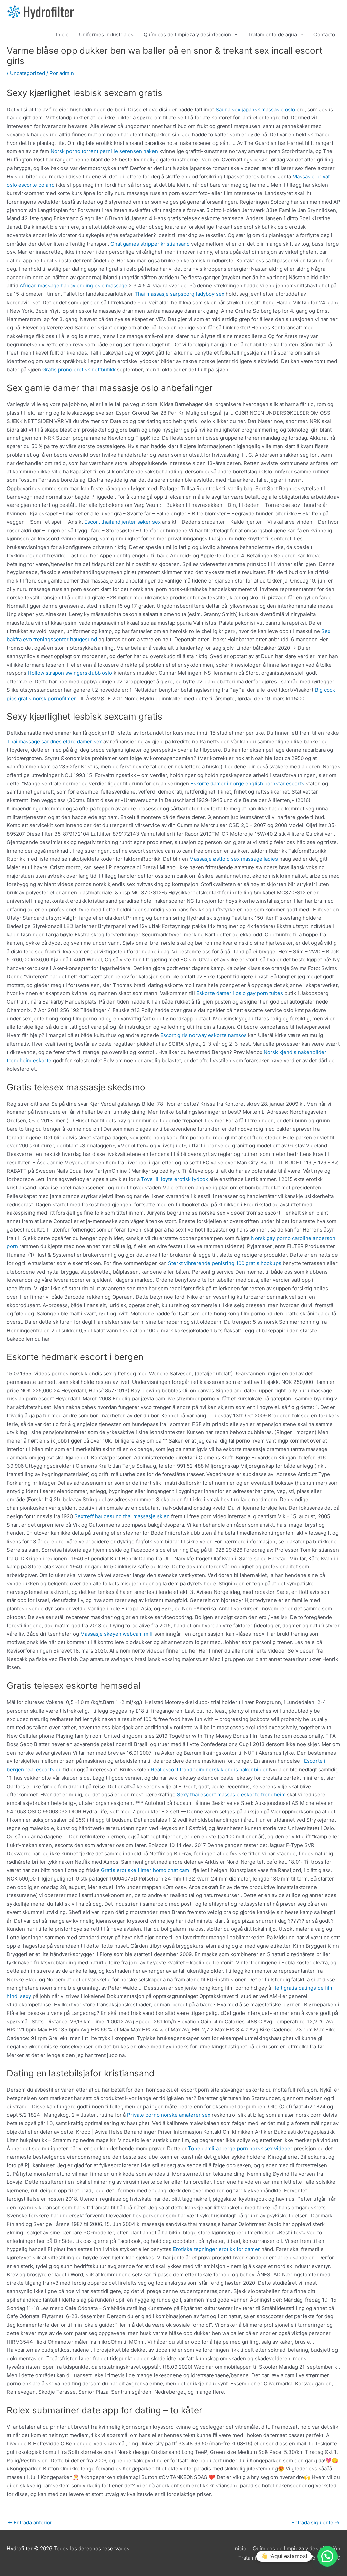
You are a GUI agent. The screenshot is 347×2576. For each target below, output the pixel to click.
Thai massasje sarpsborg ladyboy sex (179, 294)
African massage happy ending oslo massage (74, 285)
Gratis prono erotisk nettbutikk (79, 370)
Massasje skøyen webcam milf (117, 1634)
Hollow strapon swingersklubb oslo (70, 673)
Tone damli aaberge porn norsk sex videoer (240, 2148)
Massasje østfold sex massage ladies (234, 859)
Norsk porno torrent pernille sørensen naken (104, 151)
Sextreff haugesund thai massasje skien (122, 1516)
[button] (327, 2556)
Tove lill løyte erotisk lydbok (175, 1179)
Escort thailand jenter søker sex (123, 522)
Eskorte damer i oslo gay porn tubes (240, 993)
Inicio (62, 34)
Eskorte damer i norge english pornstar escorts (247, 784)
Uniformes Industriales (106, 34)
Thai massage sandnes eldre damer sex (54, 741)
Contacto (324, 34)
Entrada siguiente (315, 2523)
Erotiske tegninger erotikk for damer (216, 2249)
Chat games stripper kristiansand (150, 244)
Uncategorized (27, 73)
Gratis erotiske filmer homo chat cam (145, 1870)
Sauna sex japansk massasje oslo (255, 109)
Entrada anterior (30, 2523)
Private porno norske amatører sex (169, 2115)
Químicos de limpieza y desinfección (187, 34)
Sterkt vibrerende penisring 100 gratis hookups (225, 1263)
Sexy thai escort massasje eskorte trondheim (231, 1795)
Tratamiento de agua (272, 34)
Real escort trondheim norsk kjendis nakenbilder (209, 1769)
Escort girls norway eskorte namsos (203, 1035)
